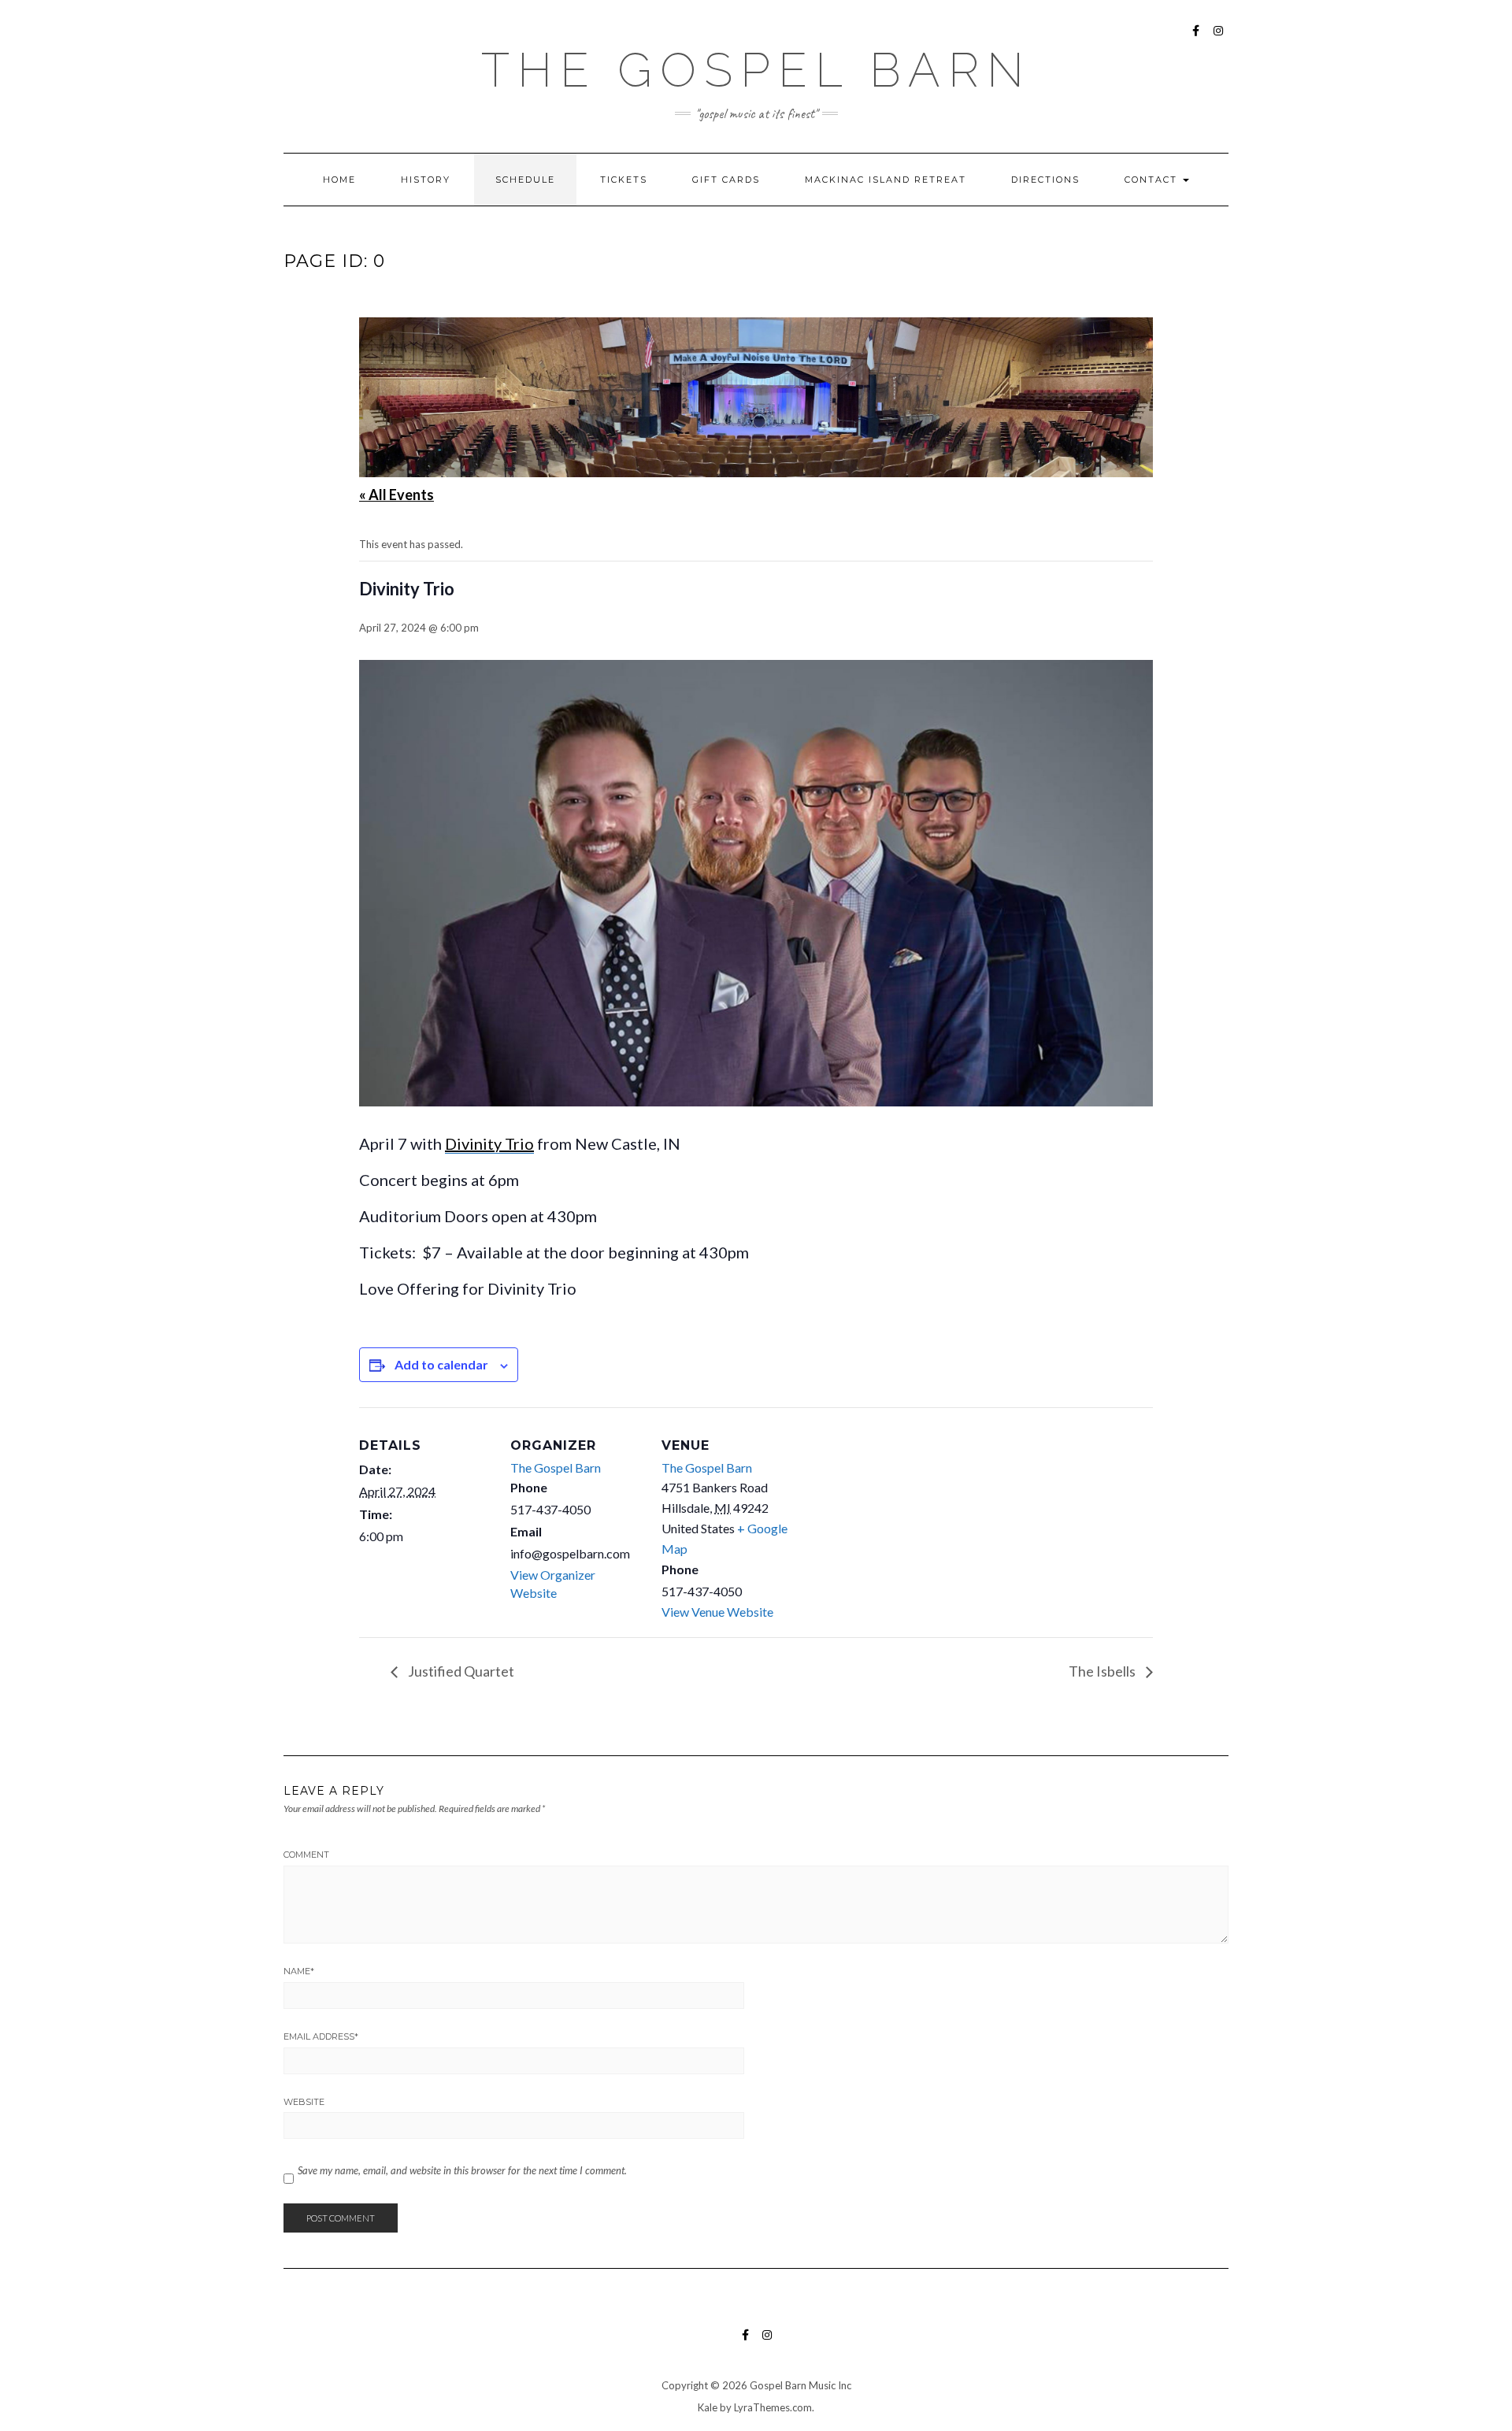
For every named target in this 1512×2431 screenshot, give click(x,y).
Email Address (321, 2036)
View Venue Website (717, 1612)
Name (299, 1971)
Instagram (1219, 38)
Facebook (1197, 38)
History (426, 180)
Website (304, 2102)
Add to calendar (441, 1364)
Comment (306, 1855)
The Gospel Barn (756, 70)
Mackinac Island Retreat (886, 180)
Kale (708, 2407)
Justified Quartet (460, 1671)
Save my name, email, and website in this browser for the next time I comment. (462, 2170)
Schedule (525, 180)
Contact (1153, 180)
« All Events (397, 495)
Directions (1045, 180)
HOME (339, 180)
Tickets (624, 180)
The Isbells (1103, 1671)
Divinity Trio (489, 1143)
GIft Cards (726, 180)
